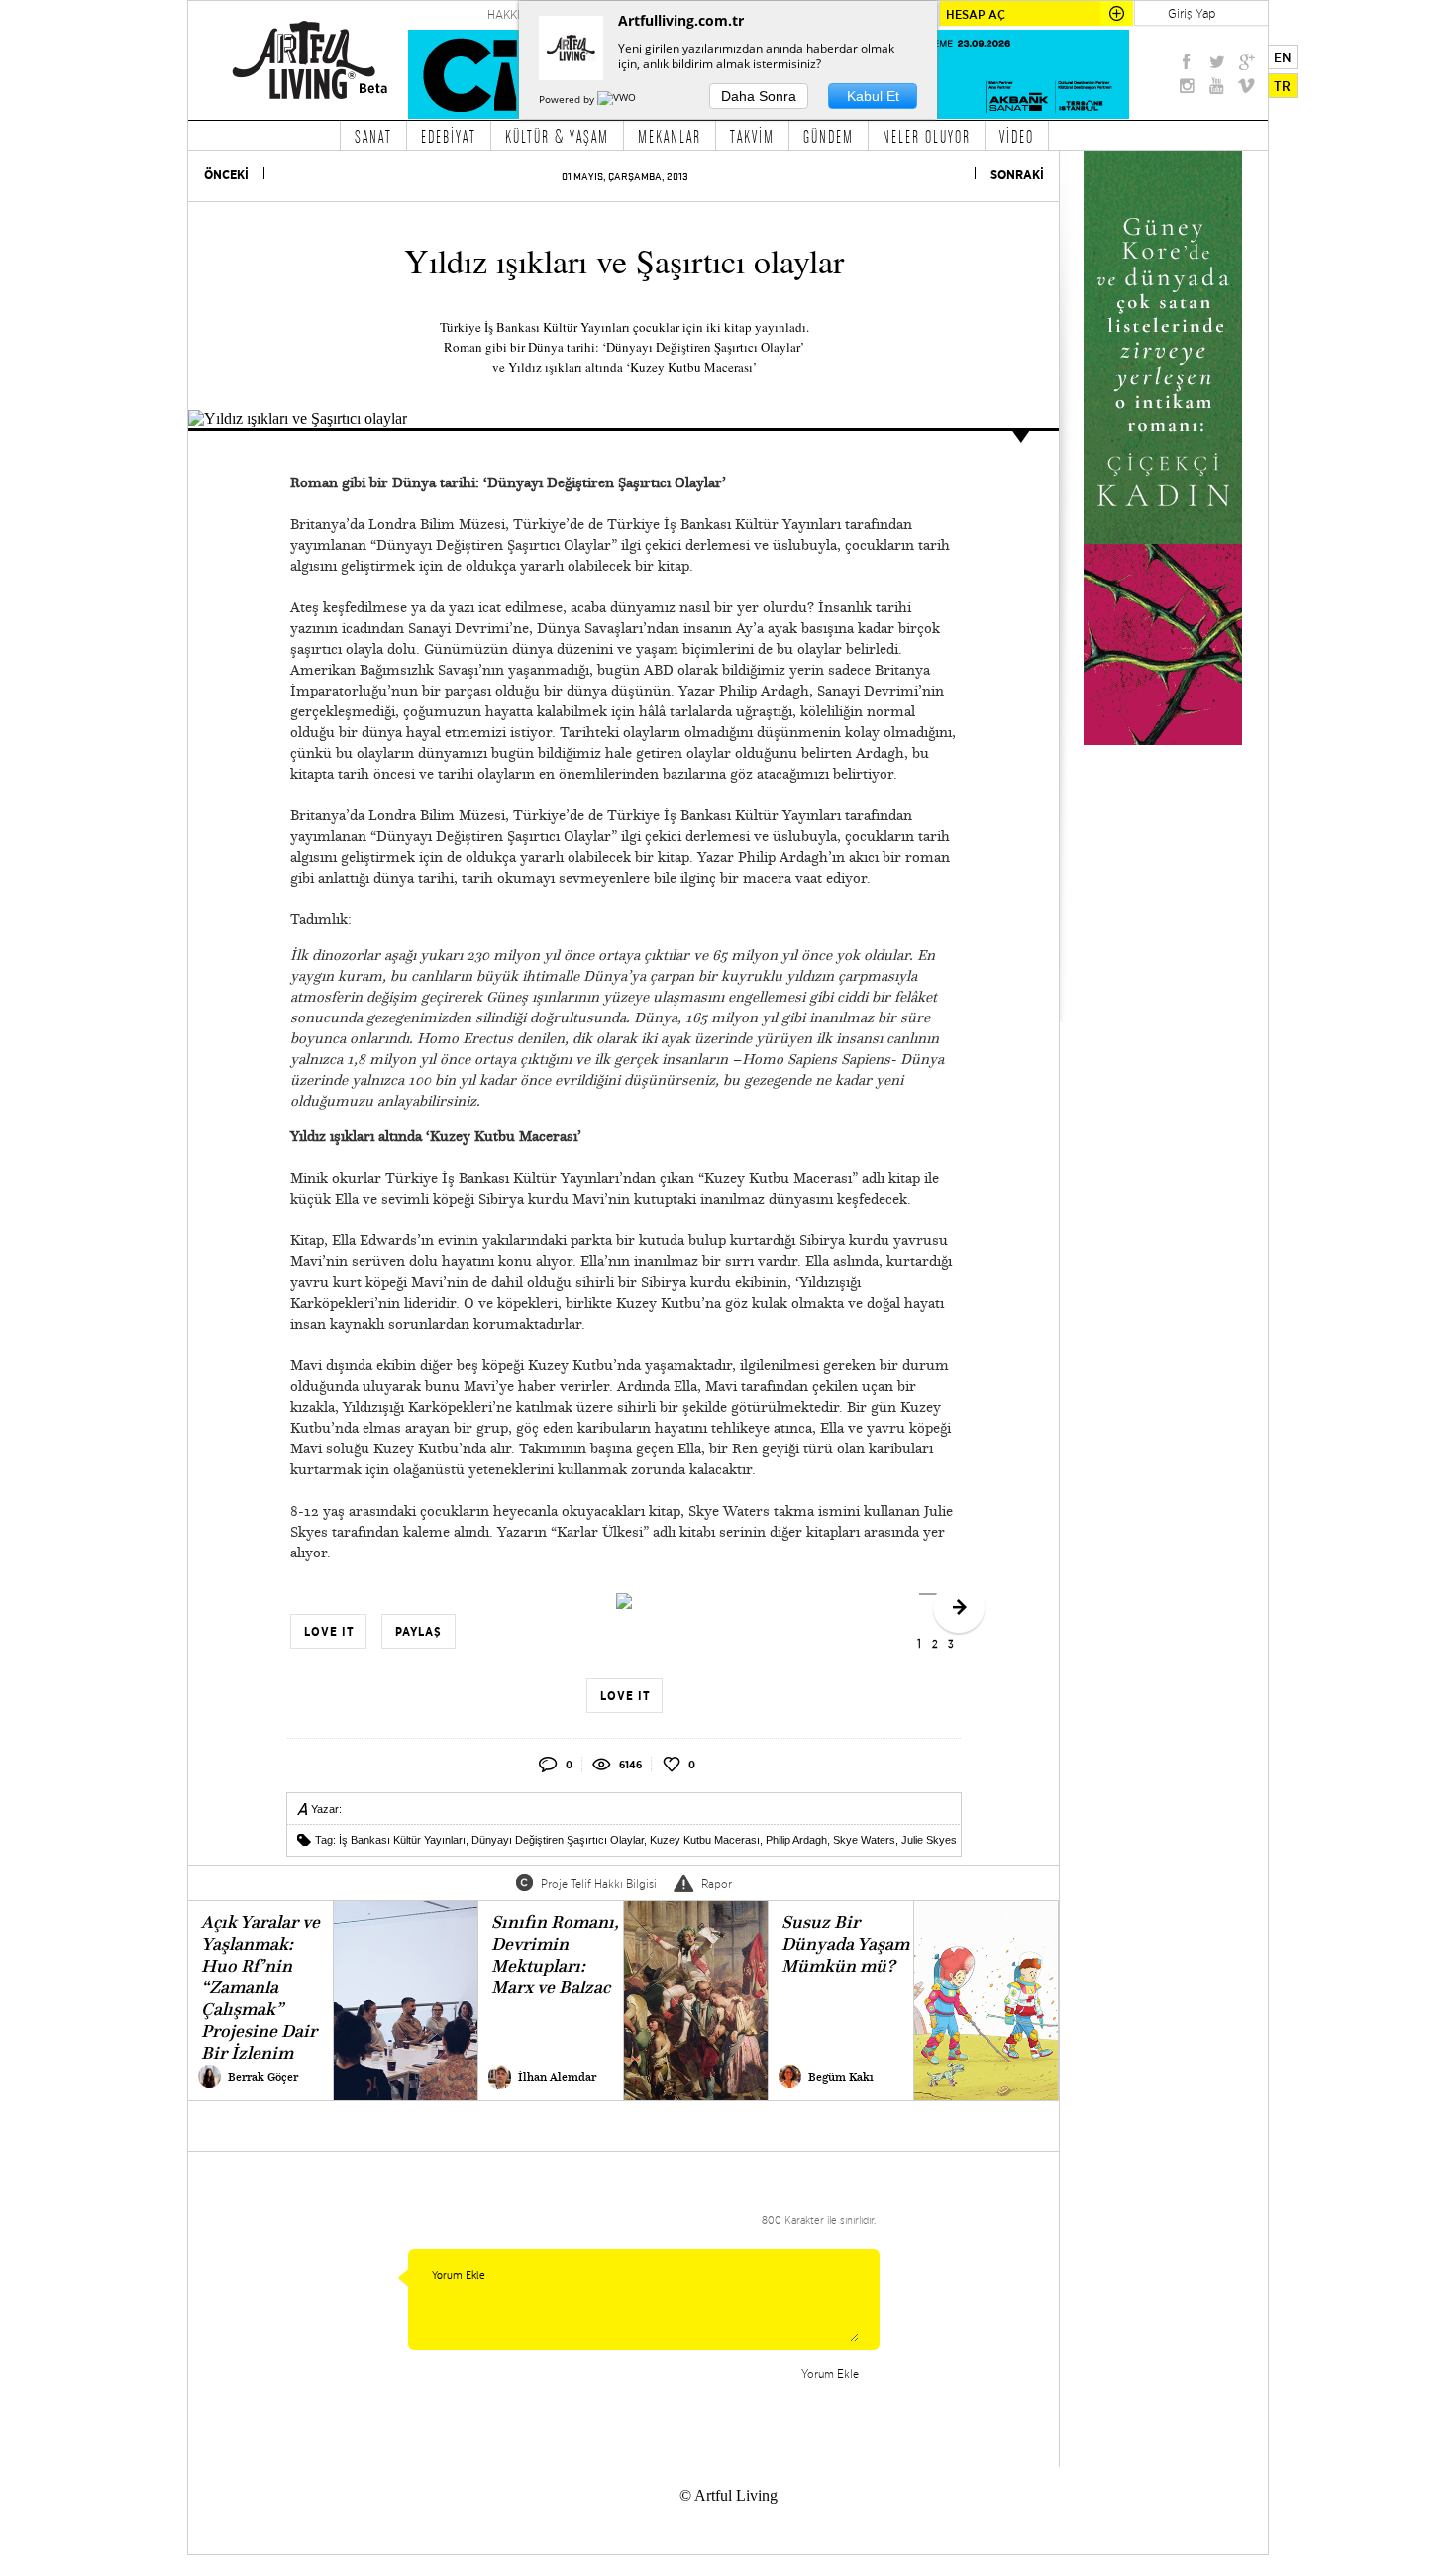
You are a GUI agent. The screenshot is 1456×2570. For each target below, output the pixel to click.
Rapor (717, 1884)
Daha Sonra (759, 96)
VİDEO (1017, 136)
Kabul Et (873, 96)
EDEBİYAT (449, 136)
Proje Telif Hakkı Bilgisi (599, 1884)
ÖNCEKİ (226, 175)
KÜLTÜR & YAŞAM (557, 136)
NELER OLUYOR (927, 136)
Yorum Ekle (830, 2373)
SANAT (373, 136)
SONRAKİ (1017, 175)
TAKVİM (752, 136)
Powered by (568, 99)
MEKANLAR (670, 136)
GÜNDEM (829, 136)
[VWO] (618, 99)
